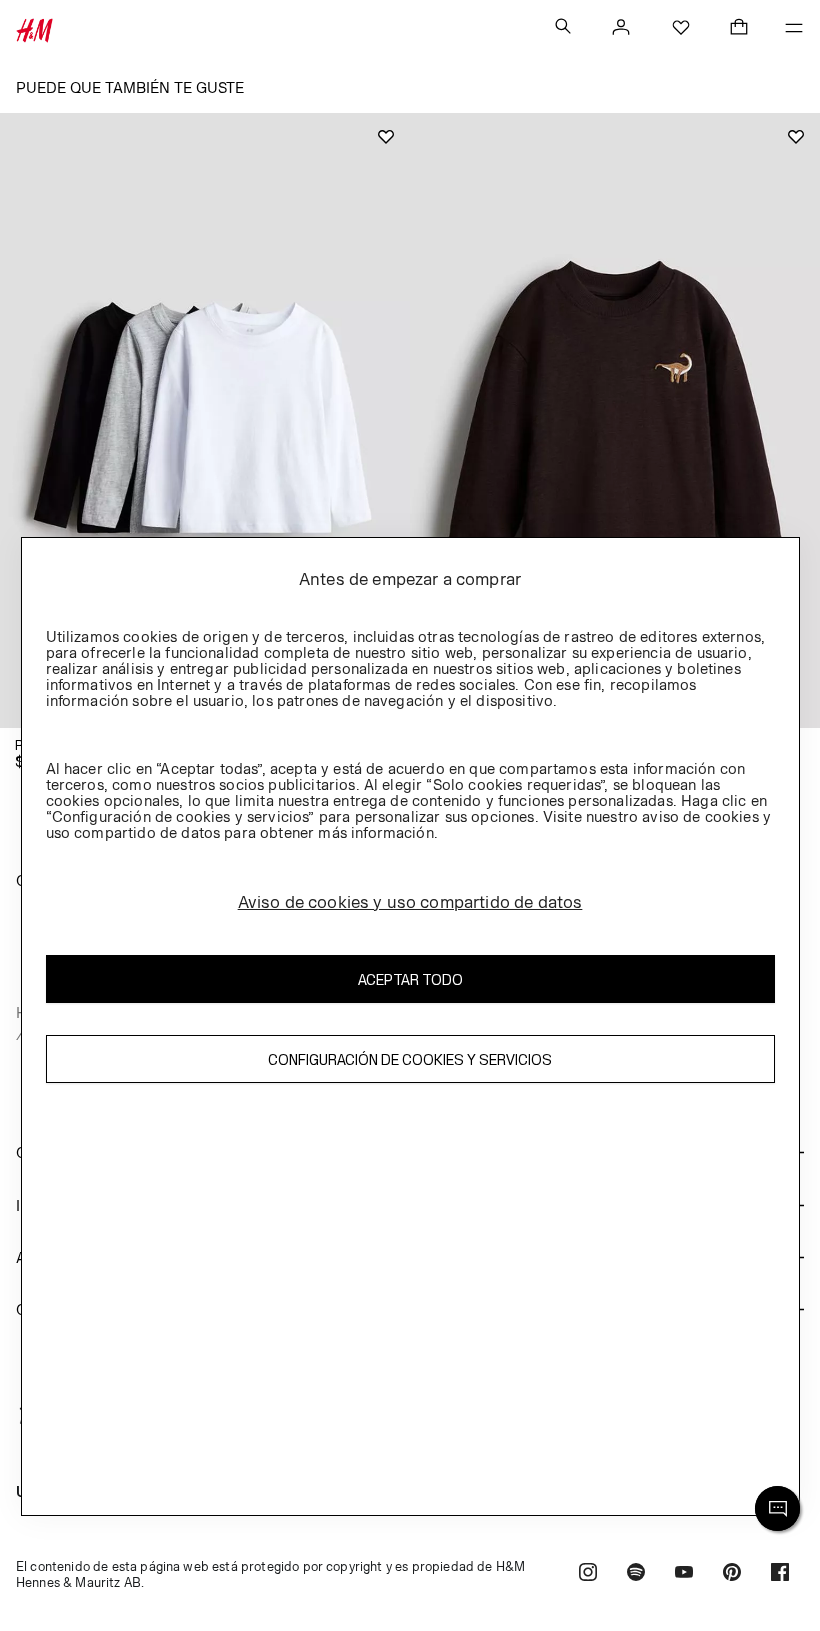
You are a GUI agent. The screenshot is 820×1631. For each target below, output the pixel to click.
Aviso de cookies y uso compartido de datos (410, 902)
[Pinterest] (732, 1574)
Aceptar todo (410, 979)
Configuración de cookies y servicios (410, 1059)
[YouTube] (684, 1574)
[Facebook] (780, 1574)
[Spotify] (636, 1574)
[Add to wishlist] (386, 137)
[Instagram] (588, 1574)
